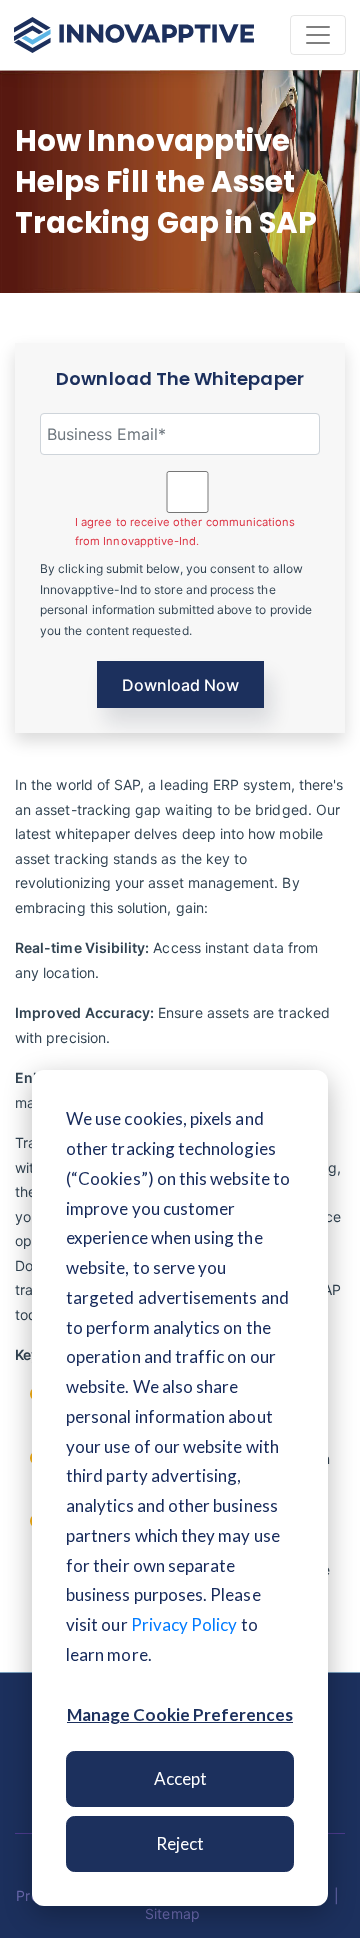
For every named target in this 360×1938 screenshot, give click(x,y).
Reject (180, 1843)
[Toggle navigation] (318, 35)
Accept (180, 1778)
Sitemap (172, 1913)
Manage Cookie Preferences (180, 1714)
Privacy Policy (184, 1624)
